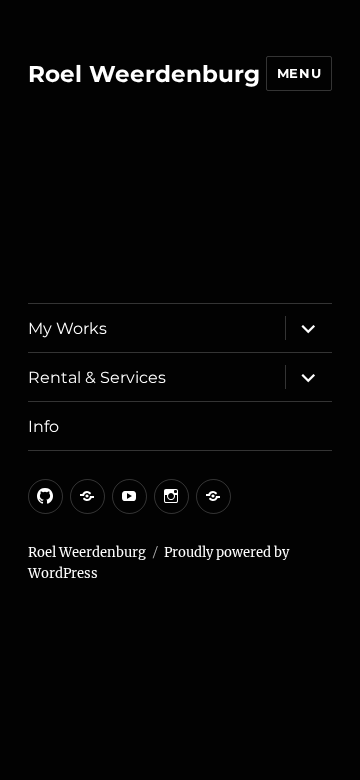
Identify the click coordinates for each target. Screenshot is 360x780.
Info (43, 426)
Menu (299, 73)
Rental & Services (97, 377)
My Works (67, 328)
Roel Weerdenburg (144, 74)
